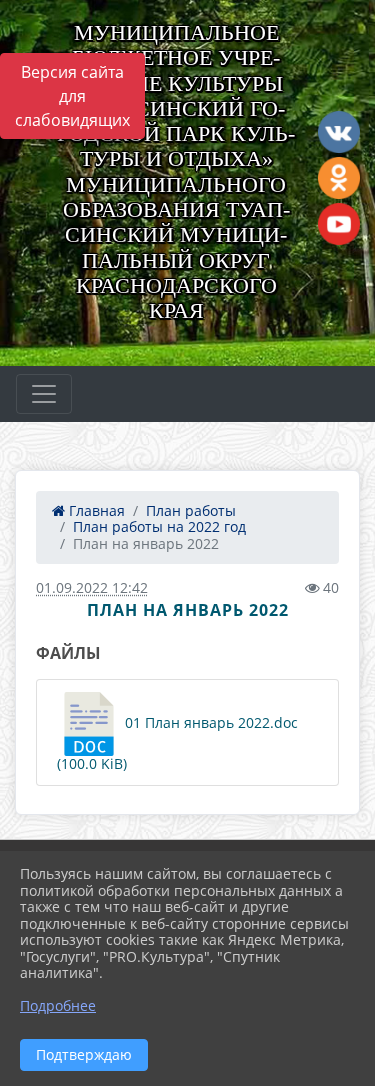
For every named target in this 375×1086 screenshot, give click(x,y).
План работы (191, 510)
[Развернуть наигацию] (44, 394)
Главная (95, 510)
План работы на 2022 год (159, 526)
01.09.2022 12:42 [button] (92, 587)
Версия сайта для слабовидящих (72, 96)
